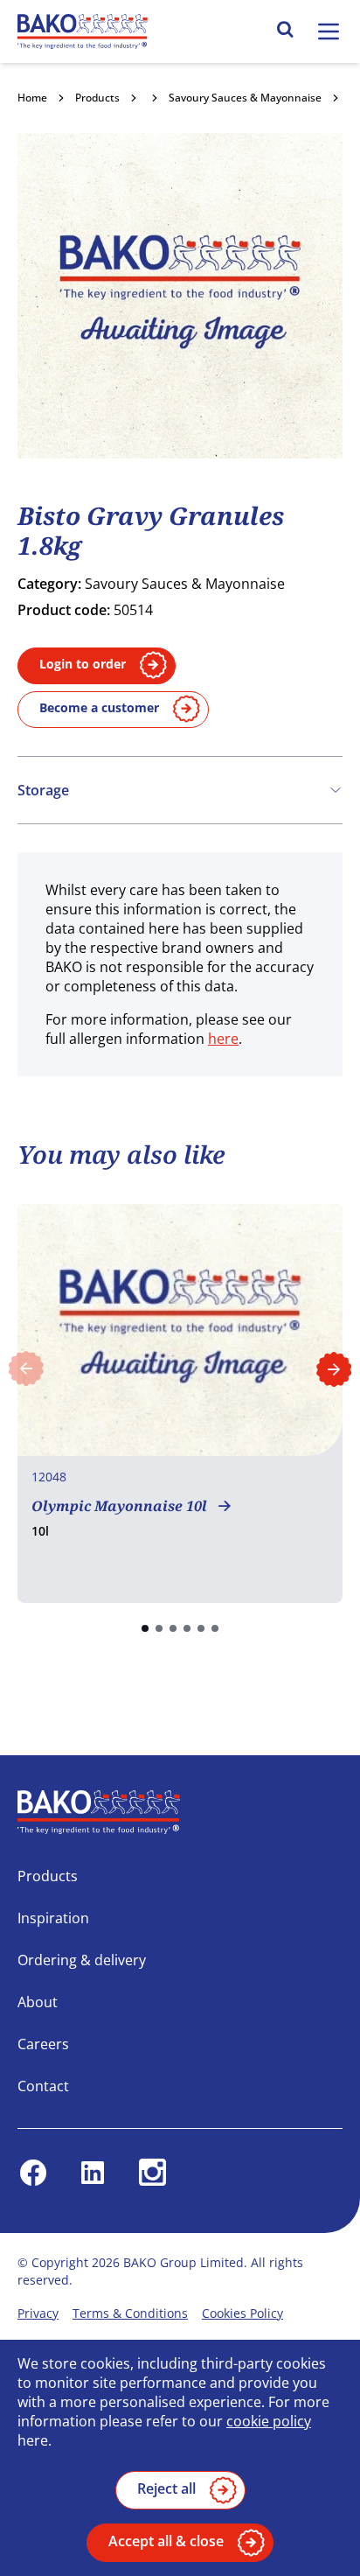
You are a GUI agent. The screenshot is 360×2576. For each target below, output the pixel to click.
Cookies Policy (242, 2313)
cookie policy (269, 2421)
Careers (43, 2044)
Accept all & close (166, 2541)
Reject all (166, 2488)
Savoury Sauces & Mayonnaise (245, 98)
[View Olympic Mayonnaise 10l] (180, 1403)
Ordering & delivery (82, 1960)
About (38, 2002)
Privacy (38, 2313)
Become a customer (99, 707)
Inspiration (53, 1918)
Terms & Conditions (130, 2313)
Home (32, 98)
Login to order (83, 664)
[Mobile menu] (329, 31)
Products (97, 98)
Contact (43, 2086)
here (223, 1039)
